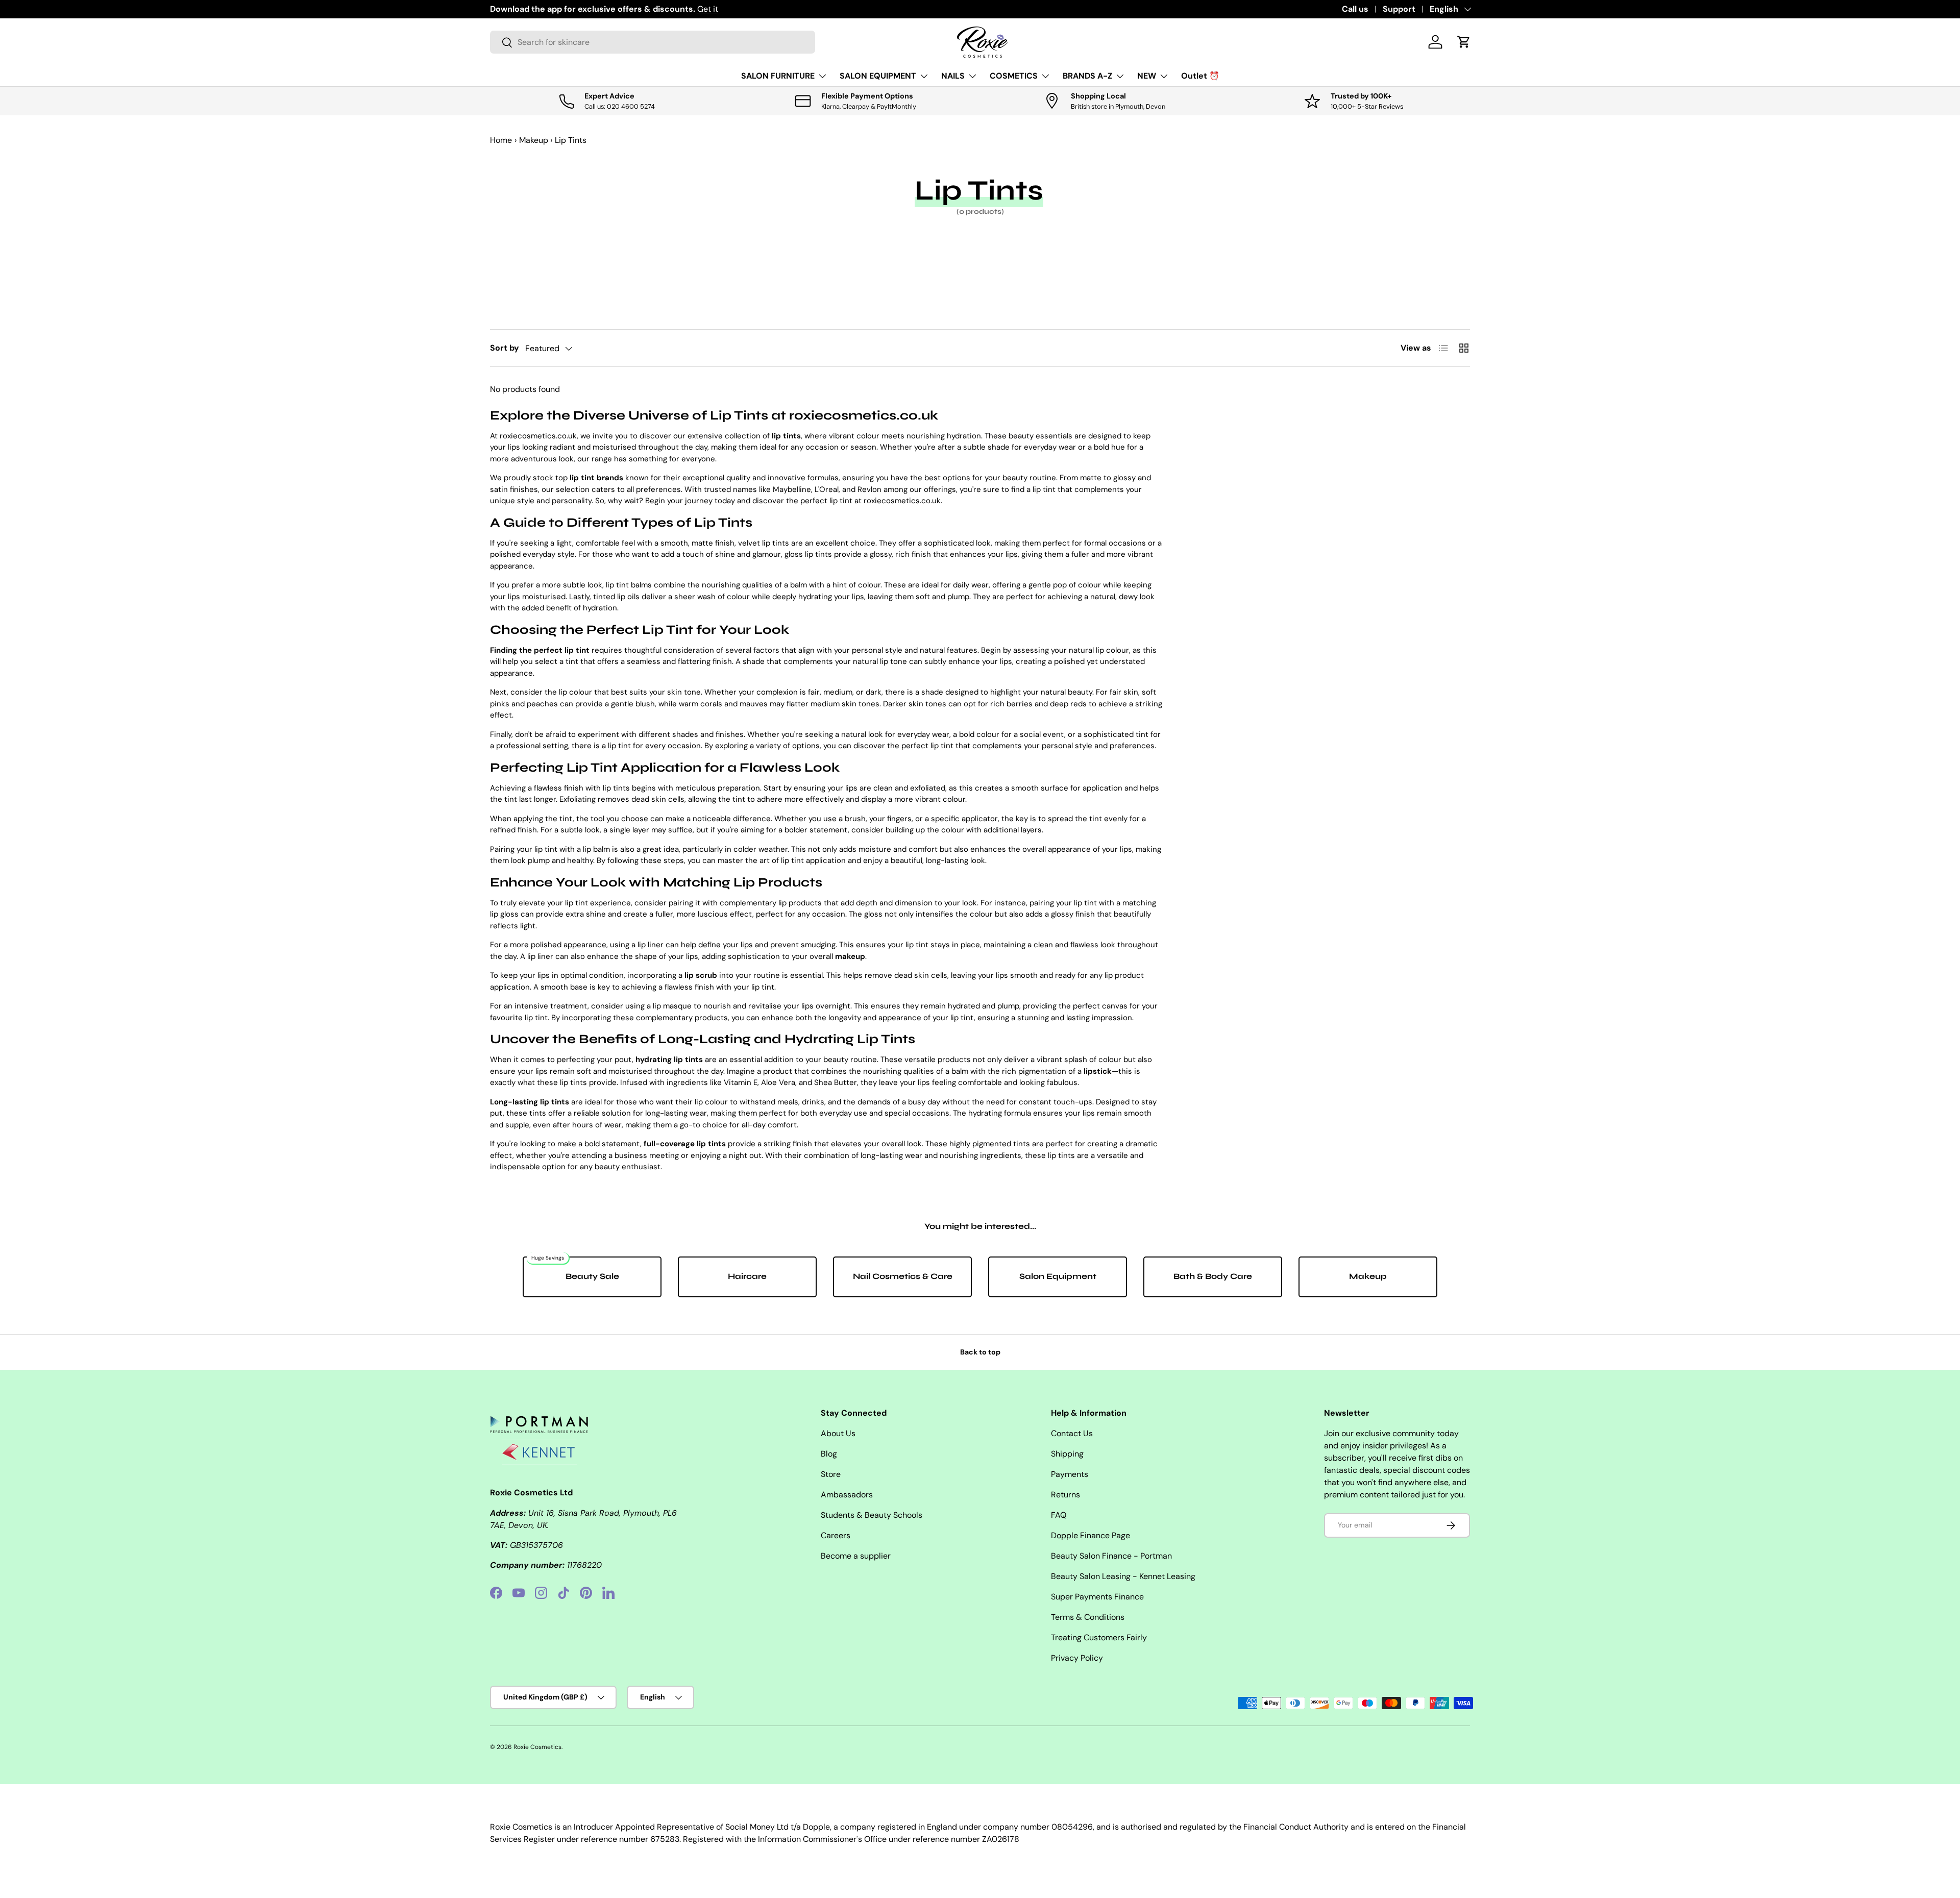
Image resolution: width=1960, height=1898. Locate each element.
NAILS (953, 76)
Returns (1065, 1495)
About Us (838, 1433)
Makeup (534, 140)
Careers (836, 1535)
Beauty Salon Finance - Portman (1111, 1556)
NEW (1147, 76)
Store (831, 1474)
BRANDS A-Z (1087, 76)
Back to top (980, 1352)
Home (501, 140)
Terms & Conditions (1088, 1617)
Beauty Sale (592, 1276)
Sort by (505, 348)
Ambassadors (847, 1495)
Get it (708, 9)
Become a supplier (856, 1556)
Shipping (1067, 1454)
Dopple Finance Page (1091, 1535)
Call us (1355, 9)
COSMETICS (1014, 76)
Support (1399, 9)
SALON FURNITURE (778, 76)
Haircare (747, 1276)
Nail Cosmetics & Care (903, 1276)
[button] (1464, 42)
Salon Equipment (1058, 1276)
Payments (1070, 1474)
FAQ (1059, 1515)
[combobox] (653, 42)
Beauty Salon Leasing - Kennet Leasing (1123, 1576)
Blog (829, 1454)
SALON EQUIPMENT (878, 76)
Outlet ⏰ (1200, 76)
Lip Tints (571, 140)
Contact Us (1072, 1433)
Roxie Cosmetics (537, 1747)
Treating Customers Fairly (1099, 1637)
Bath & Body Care (1213, 1276)
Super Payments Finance (1097, 1597)
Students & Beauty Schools (872, 1515)
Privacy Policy (1077, 1658)
